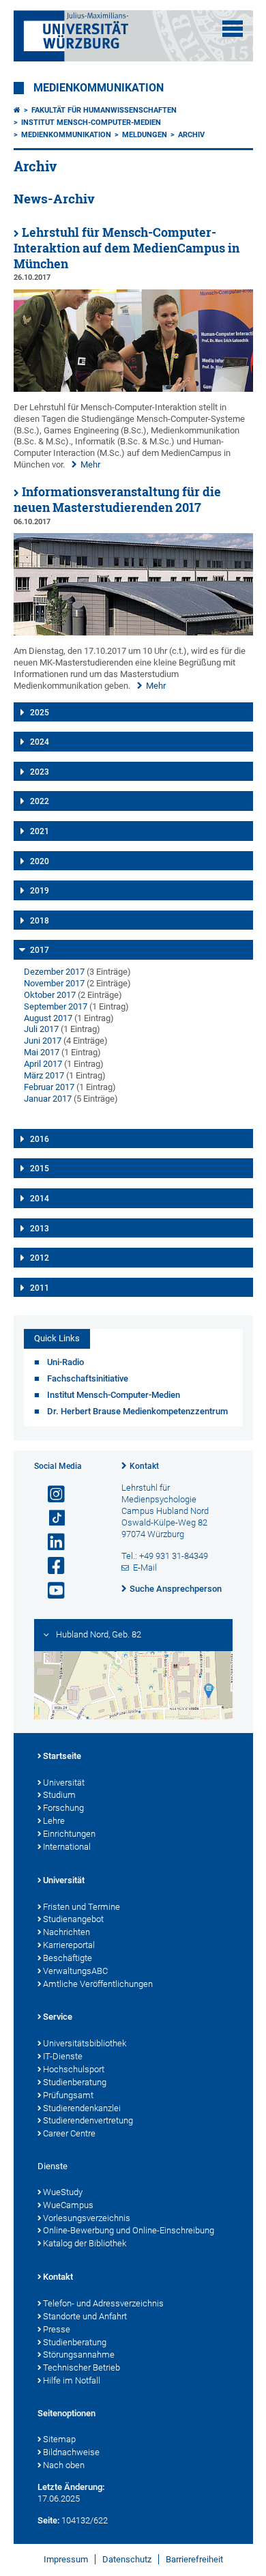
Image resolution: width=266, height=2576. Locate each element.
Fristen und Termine (82, 1907)
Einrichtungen (69, 1834)
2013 (40, 1229)
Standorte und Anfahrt (85, 2316)
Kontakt (144, 1466)
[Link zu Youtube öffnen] (50, 1591)
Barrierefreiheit (194, 2559)
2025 (40, 713)
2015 (40, 1169)
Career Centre (69, 2133)
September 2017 (56, 1006)
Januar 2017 (48, 1099)
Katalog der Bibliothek (85, 2243)
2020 (40, 861)
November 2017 (54, 983)
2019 (40, 891)
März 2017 (44, 1075)
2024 (40, 742)
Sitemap (59, 2439)
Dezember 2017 (54, 972)
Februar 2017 (49, 1087)
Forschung (63, 1808)
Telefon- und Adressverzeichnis (103, 2303)
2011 (40, 1288)
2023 (40, 772)
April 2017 (43, 1064)
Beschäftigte (68, 1958)
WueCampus (68, 2205)
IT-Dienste (63, 2056)
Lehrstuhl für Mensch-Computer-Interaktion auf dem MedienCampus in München (127, 248)
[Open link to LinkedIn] (50, 1542)
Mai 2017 (42, 1052)
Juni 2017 (43, 1041)
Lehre (54, 1821)
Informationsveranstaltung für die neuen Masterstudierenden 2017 (117, 500)
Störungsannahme (79, 2355)
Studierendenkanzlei (82, 2108)
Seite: (48, 2520)
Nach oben (64, 2465)
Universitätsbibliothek (85, 2043)
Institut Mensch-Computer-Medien (91, 123)
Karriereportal (69, 1945)
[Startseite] (17, 110)
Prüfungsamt (68, 2095)
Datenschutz (127, 2559)
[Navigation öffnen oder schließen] (233, 29)
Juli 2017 (41, 1029)
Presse (57, 2329)
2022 (40, 801)
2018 (40, 921)
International (67, 1847)
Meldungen (145, 135)
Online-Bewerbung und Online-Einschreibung (129, 2230)
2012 (40, 1258)
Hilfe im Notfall (72, 2380)
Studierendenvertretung (88, 2120)
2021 (40, 831)
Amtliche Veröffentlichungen (98, 1984)
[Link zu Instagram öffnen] (50, 1494)
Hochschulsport (74, 2069)
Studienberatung (75, 2082)
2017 (40, 950)
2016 (40, 1139)
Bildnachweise (71, 2452)
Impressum (66, 2559)
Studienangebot (73, 1919)
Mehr (90, 464)
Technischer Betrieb (82, 2367)
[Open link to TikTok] (50, 1518)
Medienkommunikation (99, 88)
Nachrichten (66, 1932)
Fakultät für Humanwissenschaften (104, 110)
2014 (40, 1199)
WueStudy (63, 2192)
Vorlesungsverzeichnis (87, 2218)
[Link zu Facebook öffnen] (50, 1566)
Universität (64, 1783)
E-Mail (145, 1568)
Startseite (62, 1756)
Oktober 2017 (50, 995)
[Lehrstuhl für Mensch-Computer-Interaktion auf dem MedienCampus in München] (133, 389)
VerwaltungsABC (75, 1971)
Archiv (191, 135)
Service (58, 2017)
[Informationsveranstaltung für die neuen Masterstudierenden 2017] (133, 632)
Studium (59, 1795)
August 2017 (48, 1018)
